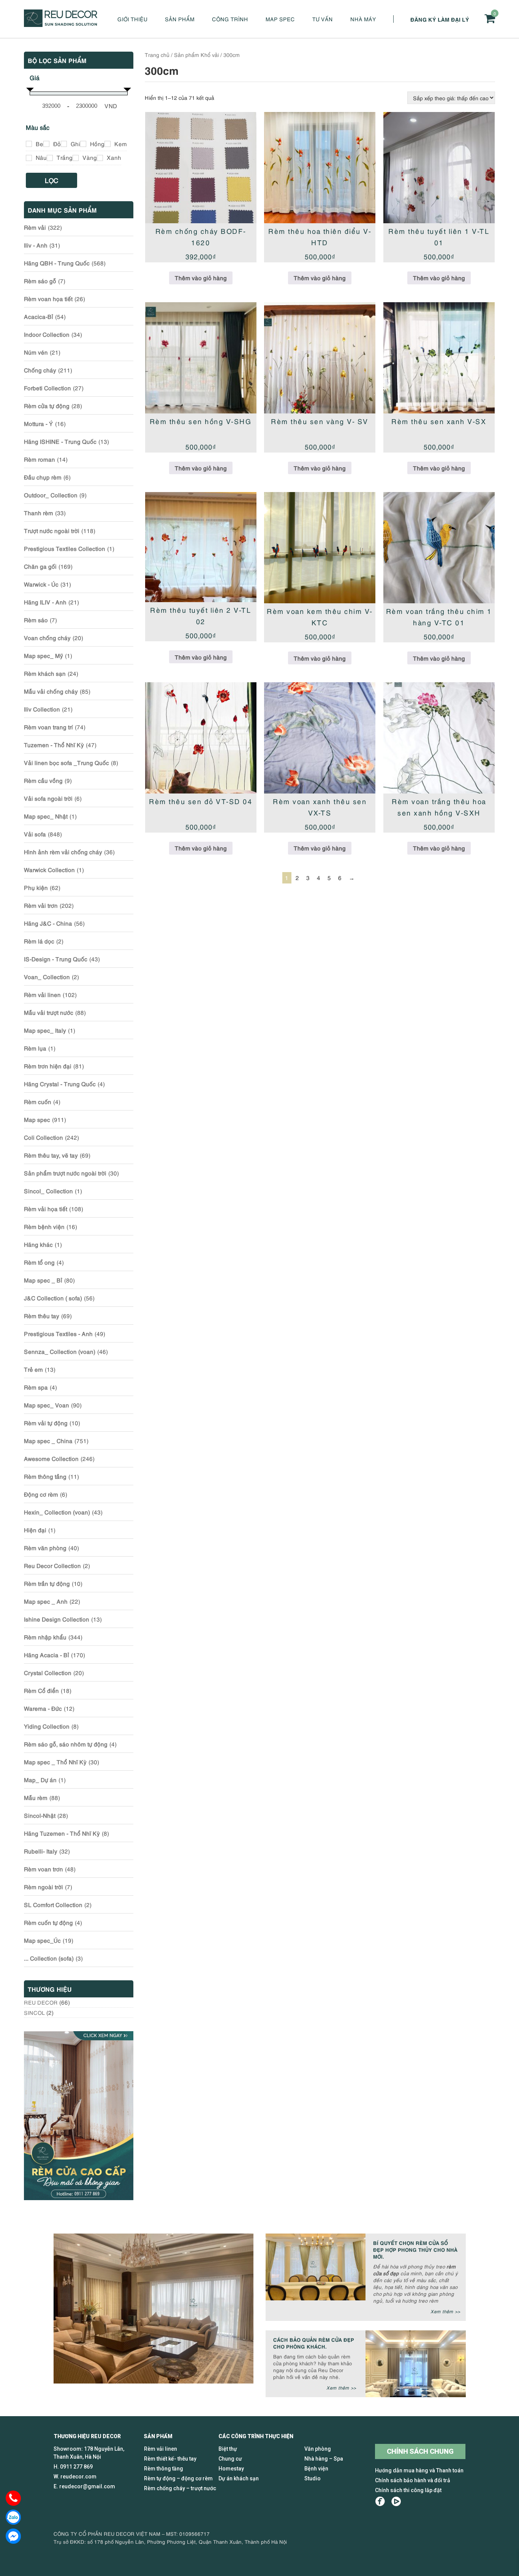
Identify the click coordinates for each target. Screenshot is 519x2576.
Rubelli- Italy (41, 1851)
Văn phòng (318, 2449)
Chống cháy (40, 370)
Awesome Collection (51, 1458)
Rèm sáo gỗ (40, 281)
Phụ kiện (36, 887)
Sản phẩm (180, 19)
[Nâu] (29, 158)
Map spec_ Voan (47, 1405)
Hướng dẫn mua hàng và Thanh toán (419, 2470)
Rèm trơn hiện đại (48, 1066)
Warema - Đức (43, 1708)
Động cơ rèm (41, 1494)
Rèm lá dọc (39, 941)
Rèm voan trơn (44, 1869)
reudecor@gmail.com (87, 2486)
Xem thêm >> (445, 2311)
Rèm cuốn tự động (48, 1922)
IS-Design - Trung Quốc (56, 959)
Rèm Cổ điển (41, 1690)
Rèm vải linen (42, 994)
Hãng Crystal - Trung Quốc (60, 1084)
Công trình (230, 19)
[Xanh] (100, 158)
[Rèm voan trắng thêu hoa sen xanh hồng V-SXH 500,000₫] (439, 738)
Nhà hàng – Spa (324, 2459)
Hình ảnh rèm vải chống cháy (63, 852)
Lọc (52, 180)
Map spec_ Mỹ (44, 655)
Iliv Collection (42, 709)
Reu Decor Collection (52, 1565)
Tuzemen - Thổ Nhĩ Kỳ (54, 745)
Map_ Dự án (40, 1779)
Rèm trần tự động (47, 1583)
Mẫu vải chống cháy (51, 691)
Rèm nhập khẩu (45, 1637)
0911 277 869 (76, 2467)
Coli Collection (44, 1137)
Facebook (380, 2501)
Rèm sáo (36, 620)
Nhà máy (363, 19)
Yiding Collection (47, 1726)
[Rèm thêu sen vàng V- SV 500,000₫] (320, 358)
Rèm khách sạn (45, 673)
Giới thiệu (132, 19)
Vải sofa (35, 834)
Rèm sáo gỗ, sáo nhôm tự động (66, 1744)
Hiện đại (35, 1530)
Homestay (231, 2469)
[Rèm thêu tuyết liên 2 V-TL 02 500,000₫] (201, 547)
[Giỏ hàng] (490, 18)
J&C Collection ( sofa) (53, 1298)
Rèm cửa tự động (47, 405)
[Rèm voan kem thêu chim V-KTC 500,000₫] (320, 548)
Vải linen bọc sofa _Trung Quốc (66, 762)
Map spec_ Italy (45, 1030)
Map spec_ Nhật (46, 816)
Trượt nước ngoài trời (52, 530)
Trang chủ (157, 54)
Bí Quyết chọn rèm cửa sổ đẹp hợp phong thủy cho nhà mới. (415, 2249)
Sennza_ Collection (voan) (60, 1351)
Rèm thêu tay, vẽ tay (51, 1155)
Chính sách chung (420, 2451)
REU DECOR (41, 2002)
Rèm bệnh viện (44, 1226)
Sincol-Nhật (40, 1815)
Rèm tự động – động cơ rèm (178, 2478)
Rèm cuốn (38, 1101)
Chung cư (230, 2459)
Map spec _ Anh (46, 1601)
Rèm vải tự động (46, 1423)
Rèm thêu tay (42, 1316)
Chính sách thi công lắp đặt (408, 2490)
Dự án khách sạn (239, 2478)
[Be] (29, 144)
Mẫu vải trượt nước (49, 1012)
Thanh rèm (39, 513)
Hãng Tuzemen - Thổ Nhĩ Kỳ (62, 1833)
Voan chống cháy (47, 637)
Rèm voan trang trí (48, 727)
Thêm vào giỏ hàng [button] (201, 278)
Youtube (396, 2501)
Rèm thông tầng (45, 1476)
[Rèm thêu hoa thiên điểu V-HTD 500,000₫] (320, 168)
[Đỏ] (46, 144)
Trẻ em (33, 1369)
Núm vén (36, 352)
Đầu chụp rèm (43, 477)
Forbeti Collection (47, 388)
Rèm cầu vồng (43, 780)
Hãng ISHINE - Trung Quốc (60, 441)
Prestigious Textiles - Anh (58, 1333)
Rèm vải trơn (41, 905)
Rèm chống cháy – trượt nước (180, 2488)
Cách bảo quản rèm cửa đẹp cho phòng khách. (314, 2343)
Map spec (280, 19)
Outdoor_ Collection (51, 495)
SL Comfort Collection (53, 1904)
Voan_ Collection (47, 976)
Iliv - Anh (36, 245)
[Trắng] (50, 158)
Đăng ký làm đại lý (440, 19)
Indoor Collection (47, 334)
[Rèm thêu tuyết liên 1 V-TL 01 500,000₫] (439, 168)
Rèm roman (40, 459)
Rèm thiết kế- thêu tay (170, 2459)
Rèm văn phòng (45, 1547)
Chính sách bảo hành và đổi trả (413, 2480)
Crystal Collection (48, 1672)
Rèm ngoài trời (44, 1887)
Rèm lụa (35, 1048)
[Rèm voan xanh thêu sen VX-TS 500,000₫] (320, 738)
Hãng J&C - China (48, 923)
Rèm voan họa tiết (48, 298)
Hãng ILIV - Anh (45, 602)
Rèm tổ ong (39, 1262)
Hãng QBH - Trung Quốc (57, 263)
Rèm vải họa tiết (46, 1208)
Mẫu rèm (36, 1797)
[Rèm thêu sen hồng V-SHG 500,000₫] (201, 358)
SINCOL (34, 2012)
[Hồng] (83, 144)
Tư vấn (323, 19)
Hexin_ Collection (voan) (57, 1512)
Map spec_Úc (42, 1940)
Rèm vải (35, 227)
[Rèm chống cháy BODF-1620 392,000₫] (201, 168)
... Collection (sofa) (49, 1958)
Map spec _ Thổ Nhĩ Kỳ (55, 1762)
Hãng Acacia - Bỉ (47, 1655)
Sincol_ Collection (48, 1191)
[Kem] (108, 144)
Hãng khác (38, 1244)
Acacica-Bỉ (39, 316)
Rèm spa (36, 1387)
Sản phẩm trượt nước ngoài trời (65, 1173)
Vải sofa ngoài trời (48, 798)
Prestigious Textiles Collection (65, 548)
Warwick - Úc (41, 584)
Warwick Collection (49, 869)
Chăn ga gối (40, 566)
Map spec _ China (48, 1440)
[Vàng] (76, 158)
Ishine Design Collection (57, 1619)
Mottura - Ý (39, 423)
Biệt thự (228, 2449)
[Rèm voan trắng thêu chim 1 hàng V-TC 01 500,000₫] (439, 548)
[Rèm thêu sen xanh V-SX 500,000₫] (439, 358)
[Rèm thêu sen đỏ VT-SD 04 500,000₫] (201, 738)
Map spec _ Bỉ (43, 1280)
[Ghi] (64, 144)
